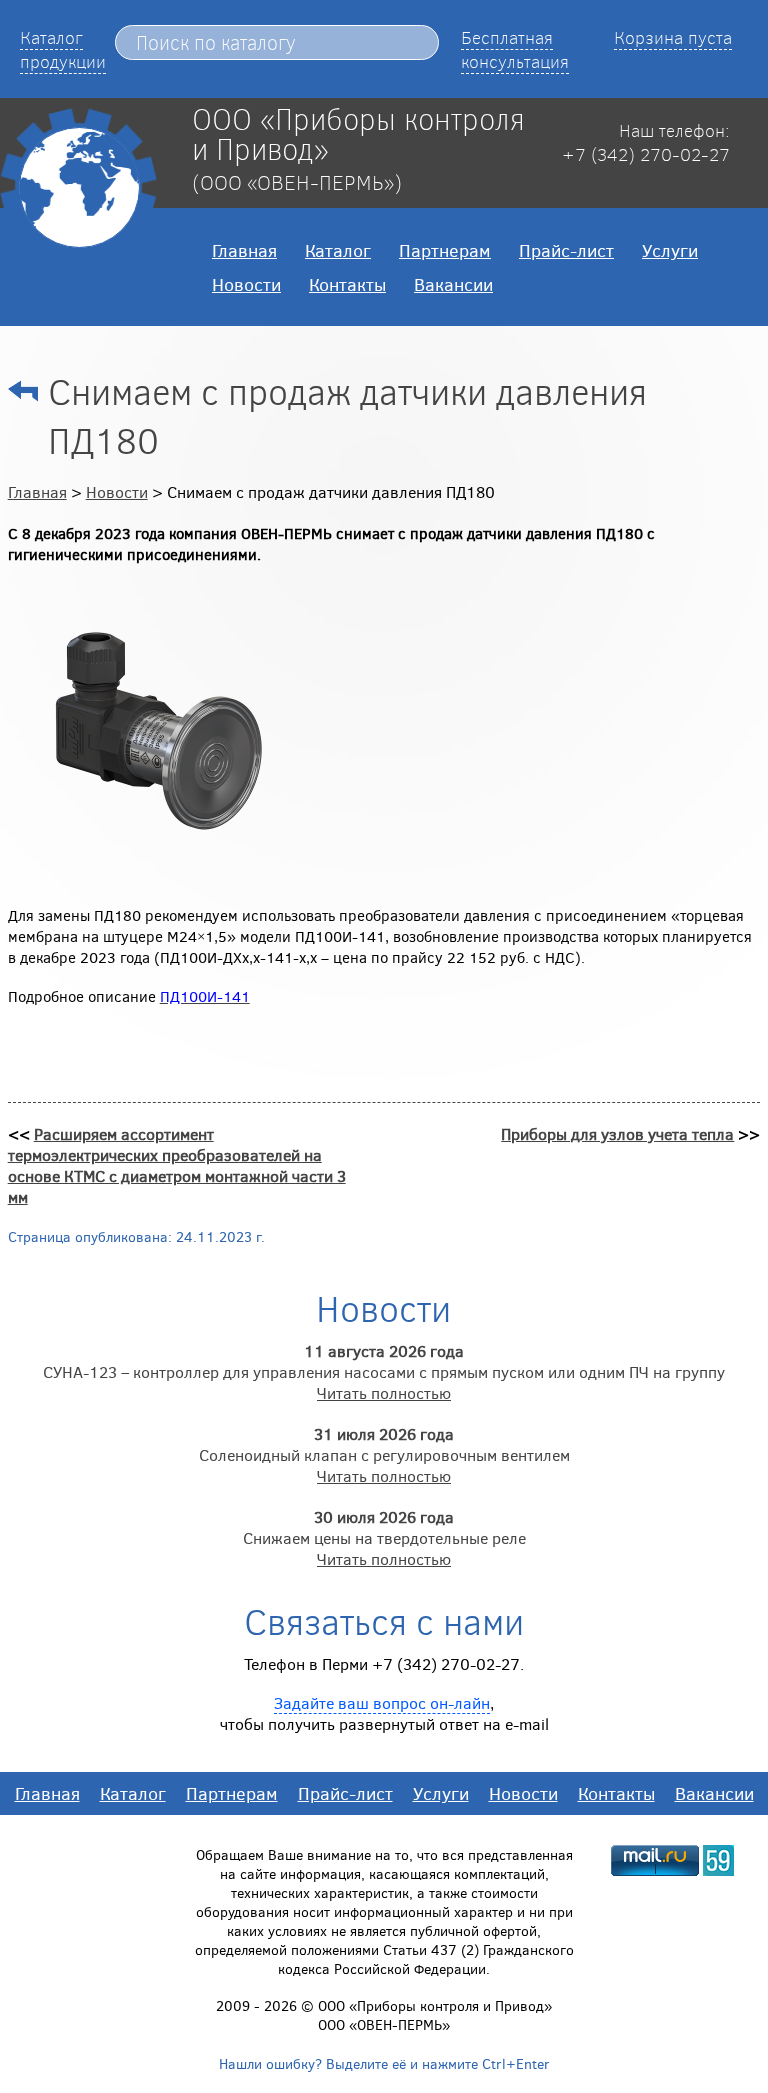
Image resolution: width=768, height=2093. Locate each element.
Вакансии (453, 284)
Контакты (347, 284)
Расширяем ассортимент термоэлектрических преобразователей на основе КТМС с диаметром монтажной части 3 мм (177, 1165)
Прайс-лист (566, 250)
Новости (246, 284)
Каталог (338, 250)
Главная (244, 250)
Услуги (670, 250)
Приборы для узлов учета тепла (617, 1133)
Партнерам (445, 250)
